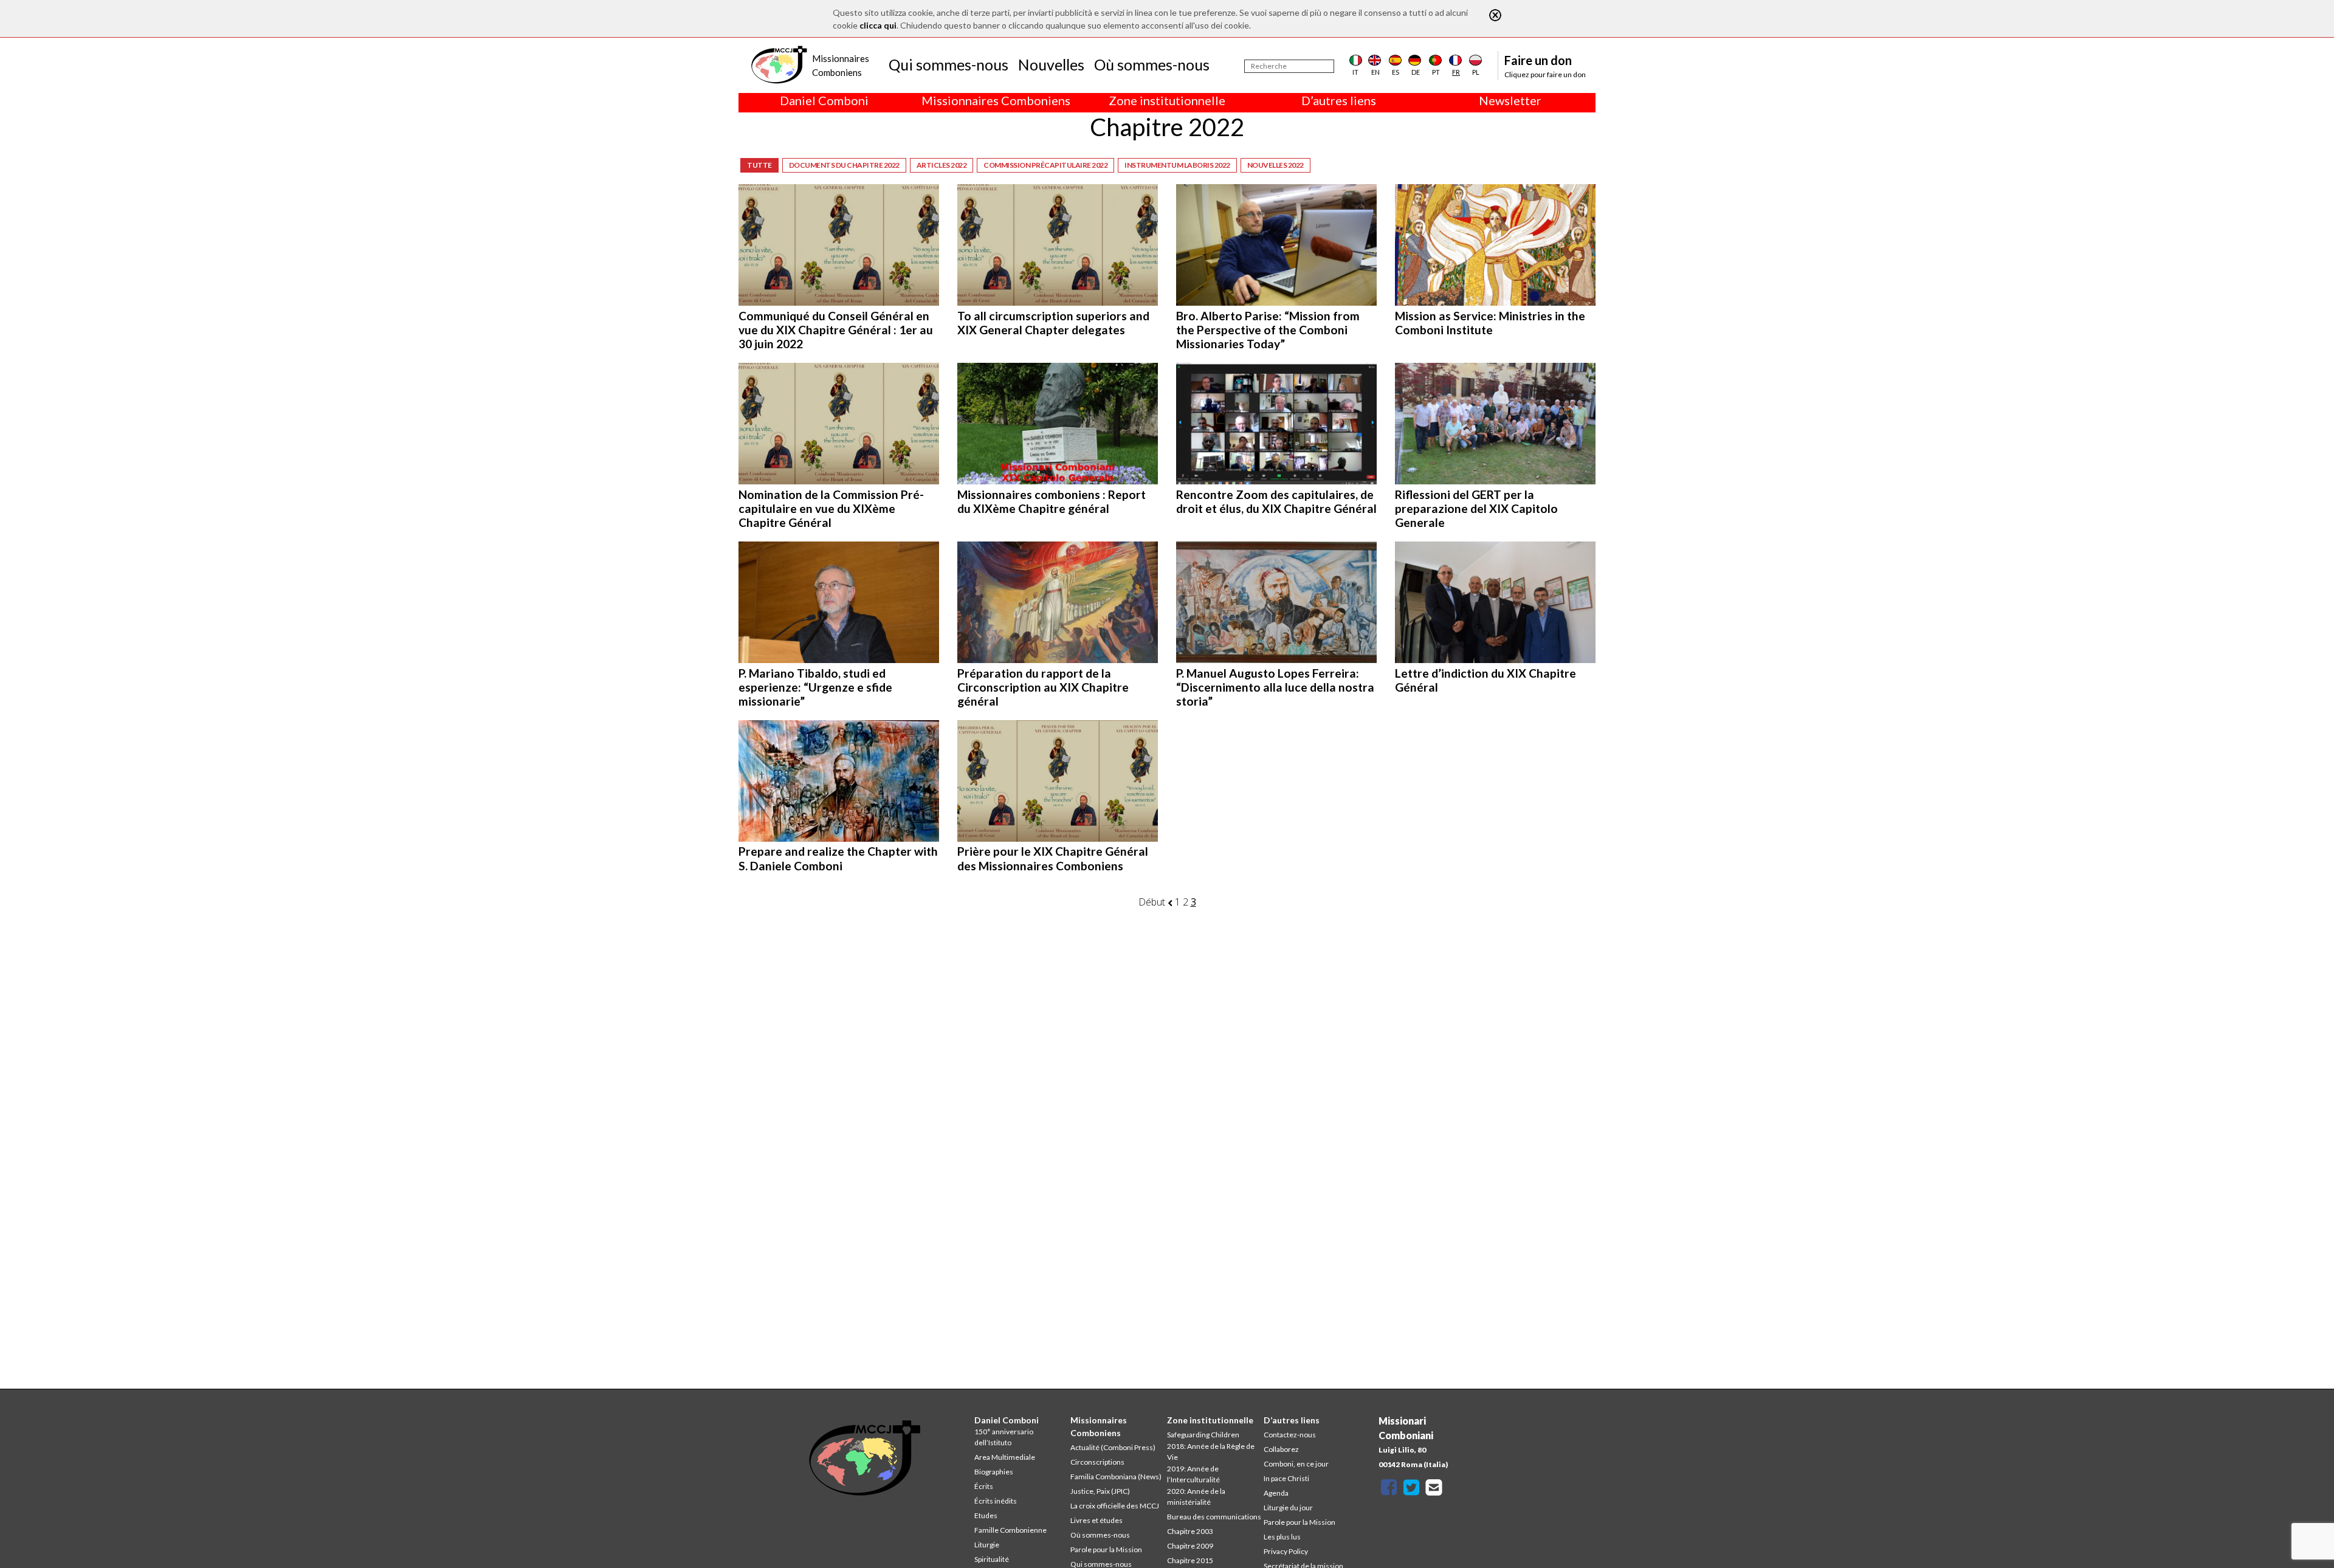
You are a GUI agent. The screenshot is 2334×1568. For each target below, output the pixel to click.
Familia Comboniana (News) (1116, 1477)
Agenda (1276, 1493)
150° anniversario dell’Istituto (1004, 1437)
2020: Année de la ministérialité (1196, 1497)
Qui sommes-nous (948, 64)
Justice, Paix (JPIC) (1100, 1491)
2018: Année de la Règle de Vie (1211, 1452)
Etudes (986, 1515)
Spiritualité (992, 1559)
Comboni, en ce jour (1296, 1464)
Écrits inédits (996, 1501)
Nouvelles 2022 (1275, 165)
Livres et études (1096, 1520)
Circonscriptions (1097, 1462)
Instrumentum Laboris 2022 (1177, 165)
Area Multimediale (1005, 1457)
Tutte (759, 165)
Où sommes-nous (1152, 64)
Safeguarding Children (1203, 1435)
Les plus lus (1282, 1537)
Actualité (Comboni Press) (1113, 1447)
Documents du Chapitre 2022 (844, 165)
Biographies (994, 1472)
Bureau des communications (1214, 1517)
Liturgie (987, 1545)
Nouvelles (1051, 64)
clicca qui (878, 25)
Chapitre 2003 (1190, 1531)
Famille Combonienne (1010, 1530)
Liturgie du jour (1288, 1508)
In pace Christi (1286, 1478)
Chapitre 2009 (1190, 1546)
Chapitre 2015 (1190, 1560)
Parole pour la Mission (1106, 1549)
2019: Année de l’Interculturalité (1193, 1474)
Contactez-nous (1290, 1435)
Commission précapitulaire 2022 (1045, 165)
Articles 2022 (942, 165)
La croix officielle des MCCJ (1115, 1506)
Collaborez (1281, 1449)
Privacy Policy (1286, 1551)
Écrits (984, 1486)
